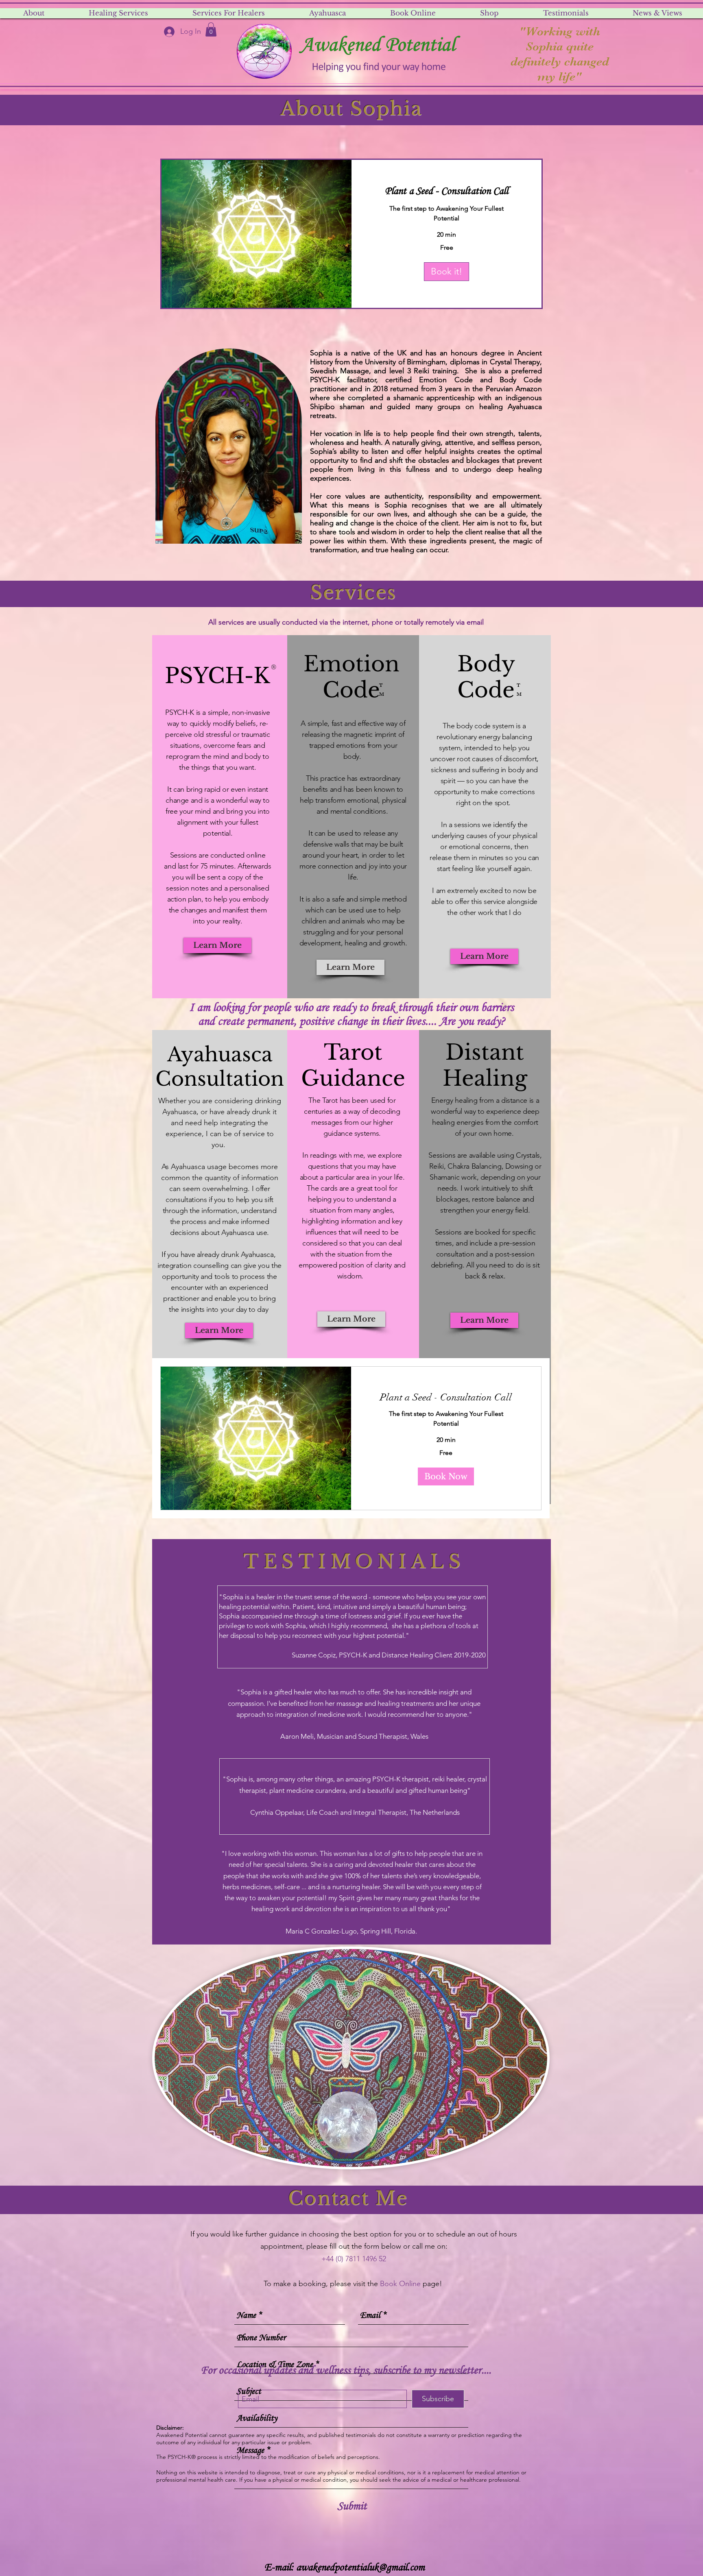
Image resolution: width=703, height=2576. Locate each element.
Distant (485, 1052)
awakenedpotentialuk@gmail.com (360, 2568)
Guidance (353, 1078)
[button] (211, 29)
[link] (446, 192)
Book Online (400, 2284)
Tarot (353, 1052)
